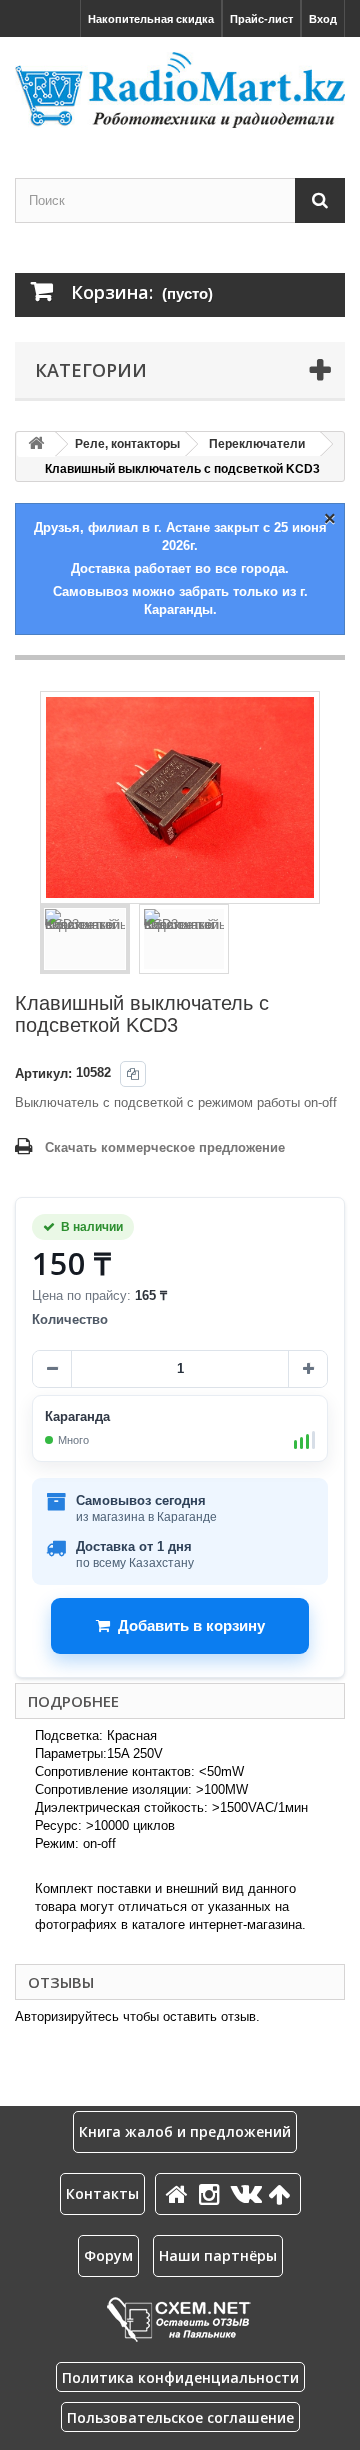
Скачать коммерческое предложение (165, 1147)
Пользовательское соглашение (180, 2417)
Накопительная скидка (151, 19)
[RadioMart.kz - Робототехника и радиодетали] (180, 90)
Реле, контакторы (127, 444)
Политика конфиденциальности (180, 2377)
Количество (70, 1319)
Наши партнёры (218, 2255)
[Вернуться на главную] (36, 444)
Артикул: (43, 1073)
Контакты (102, 2193)
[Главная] (180, 2193)
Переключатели (257, 444)
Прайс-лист (261, 19)
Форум (108, 2255)
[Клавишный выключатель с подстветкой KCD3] (85, 939)
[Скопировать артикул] (133, 1074)
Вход (323, 19)
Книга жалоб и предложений (185, 2131)
